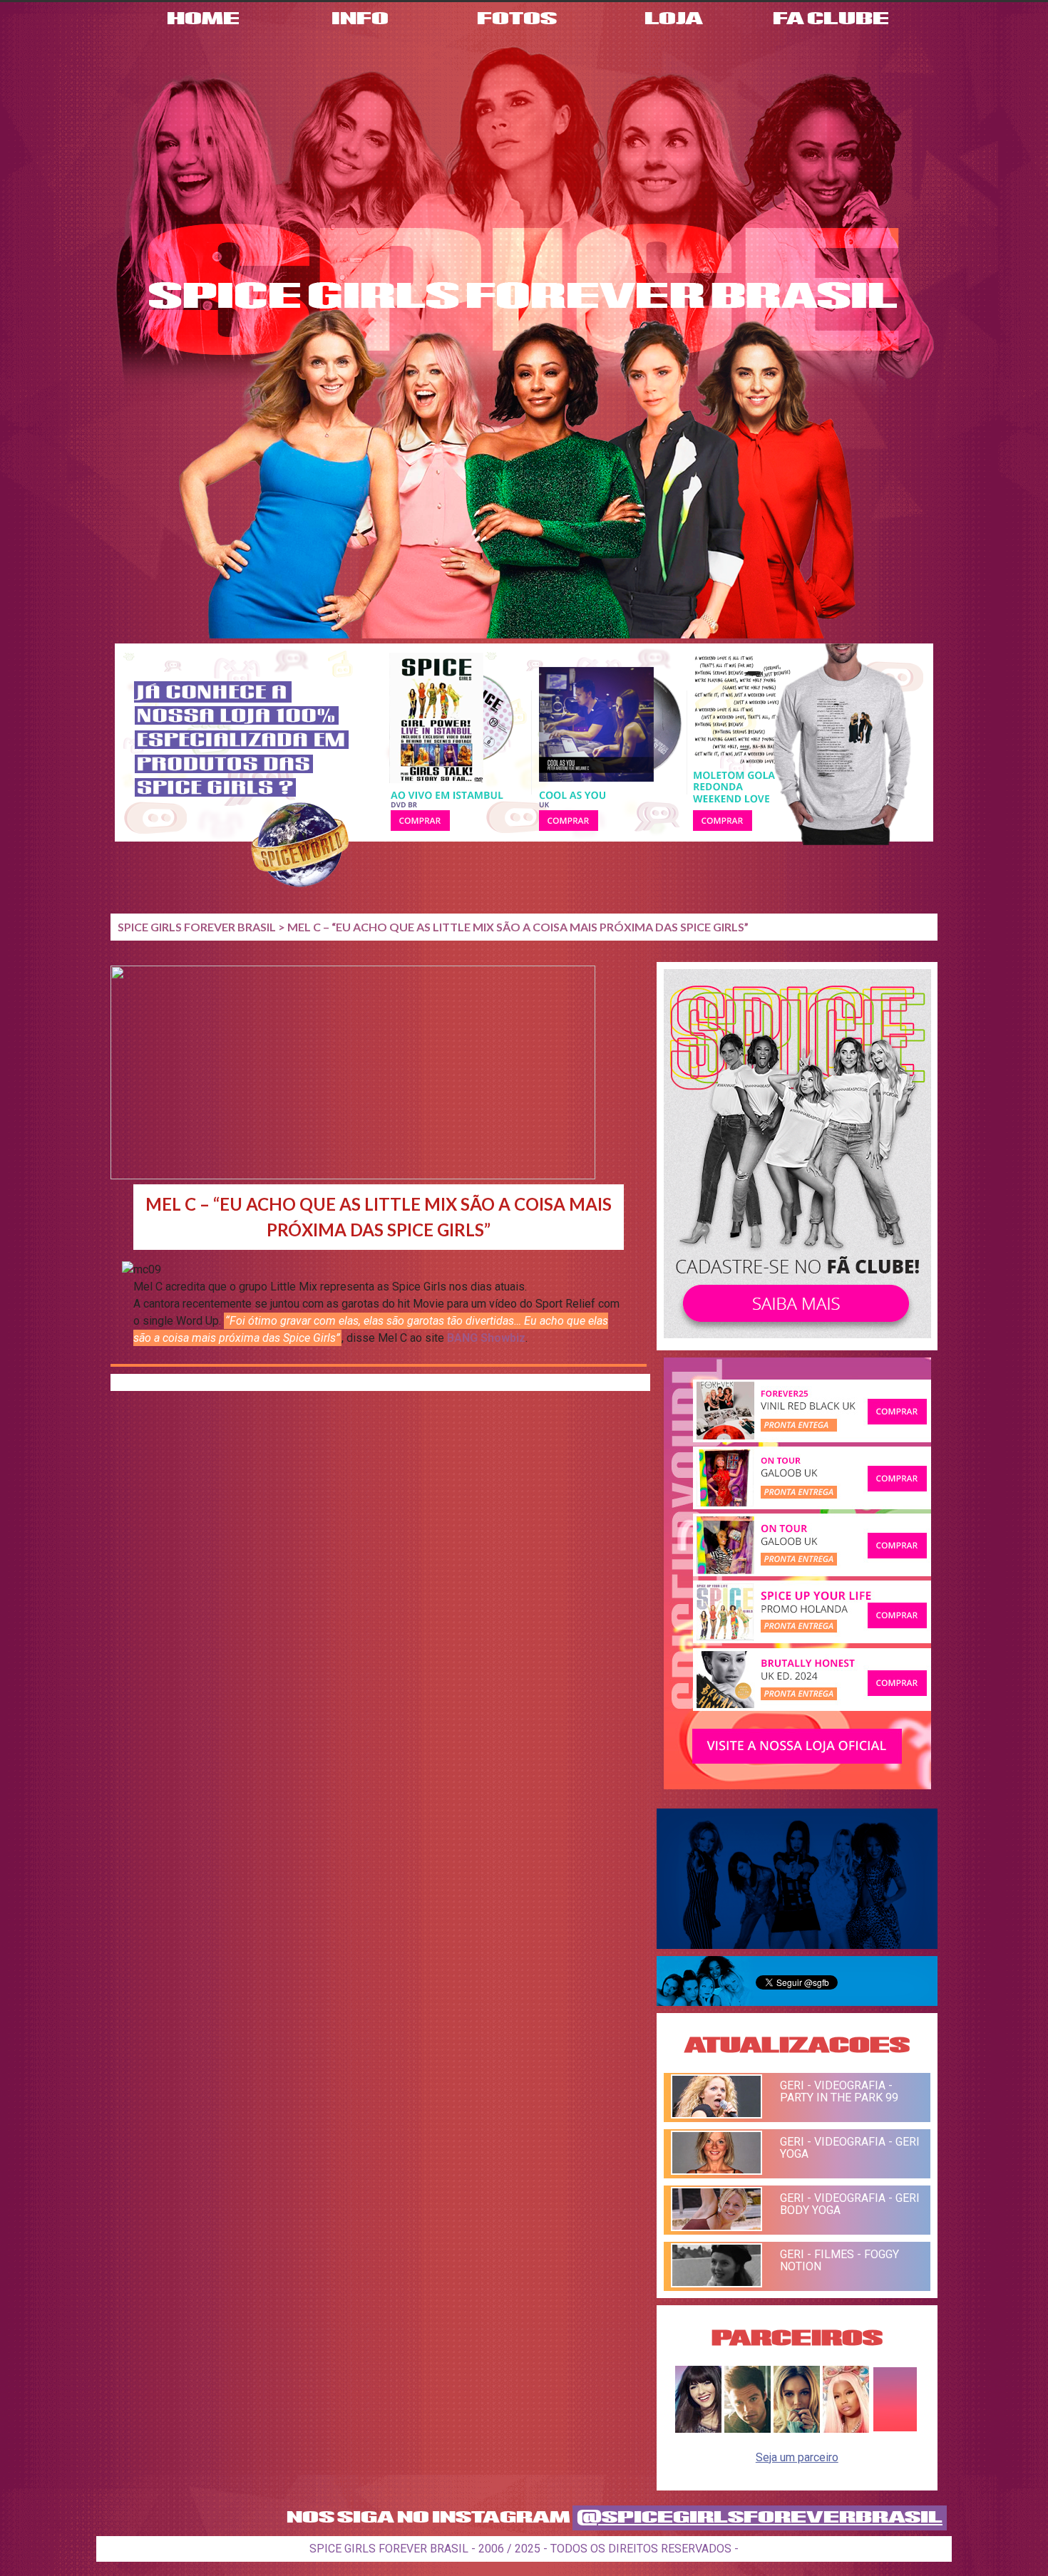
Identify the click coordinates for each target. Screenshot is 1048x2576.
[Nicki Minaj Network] (846, 2429)
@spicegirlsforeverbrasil (760, 2518)
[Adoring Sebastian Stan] (748, 2429)
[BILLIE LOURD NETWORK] (797, 2429)
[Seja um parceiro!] (895, 2429)
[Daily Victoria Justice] (698, 2429)
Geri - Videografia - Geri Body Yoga (850, 2204)
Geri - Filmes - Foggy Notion (839, 2260)
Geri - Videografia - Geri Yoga (850, 2148)
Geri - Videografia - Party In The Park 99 (839, 2091)
